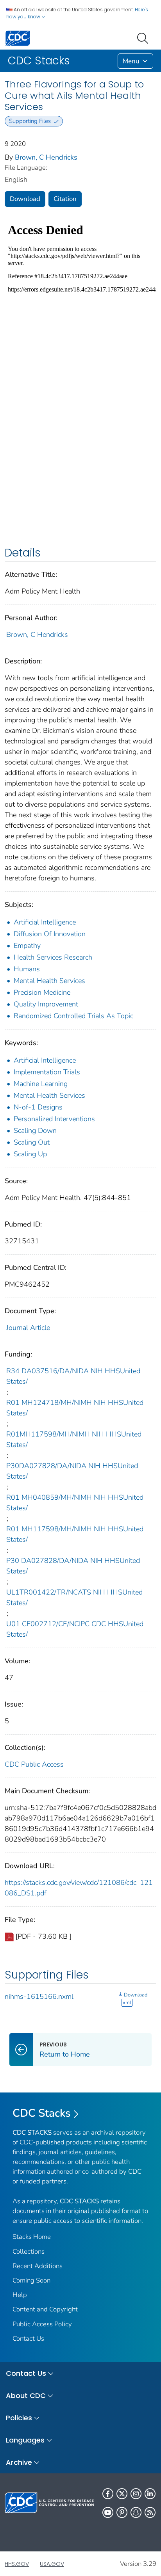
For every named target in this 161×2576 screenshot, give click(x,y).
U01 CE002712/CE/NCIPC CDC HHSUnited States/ (75, 1629)
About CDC (26, 2396)
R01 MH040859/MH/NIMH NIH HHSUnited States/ (75, 1503)
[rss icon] (150, 2512)
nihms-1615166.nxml (39, 1996)
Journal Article (28, 1328)
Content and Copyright (45, 2309)
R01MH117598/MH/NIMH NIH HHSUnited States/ (74, 1439)
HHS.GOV (17, 2564)
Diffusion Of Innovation (50, 934)
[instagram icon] (136, 2494)
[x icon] (122, 2494)
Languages (25, 2440)
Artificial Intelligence (45, 922)
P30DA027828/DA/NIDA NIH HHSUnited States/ (72, 1471)
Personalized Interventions (54, 1119)
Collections (29, 2252)
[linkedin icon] (150, 2494)
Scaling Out (32, 1142)
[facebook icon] (108, 2494)
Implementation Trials (47, 1072)
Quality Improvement (46, 1004)
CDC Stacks (42, 2113)
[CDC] (18, 38)
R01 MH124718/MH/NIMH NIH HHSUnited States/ (75, 1408)
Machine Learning (41, 1084)
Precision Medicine (42, 992)
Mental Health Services (49, 981)
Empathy (27, 946)
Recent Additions (38, 2266)
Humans (27, 969)
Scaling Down (35, 1131)
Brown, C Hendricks (46, 157)
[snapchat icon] (136, 2512)
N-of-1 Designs (38, 1107)
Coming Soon (31, 2280)
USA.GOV (52, 2564)
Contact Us (28, 2339)
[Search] (144, 37)
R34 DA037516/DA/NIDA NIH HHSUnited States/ (73, 1376)
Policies (19, 2418)
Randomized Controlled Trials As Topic (73, 1016)
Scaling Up (30, 1154)
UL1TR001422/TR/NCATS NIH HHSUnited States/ (74, 1597)
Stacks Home (32, 2237)
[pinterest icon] (122, 2512)
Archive (19, 2462)
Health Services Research (53, 957)
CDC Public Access (34, 1764)
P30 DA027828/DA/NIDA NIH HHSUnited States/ (73, 1566)
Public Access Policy (42, 2324)
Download (25, 199)
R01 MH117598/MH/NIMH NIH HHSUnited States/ (75, 1534)
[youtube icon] (108, 2512)
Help (20, 2295)
